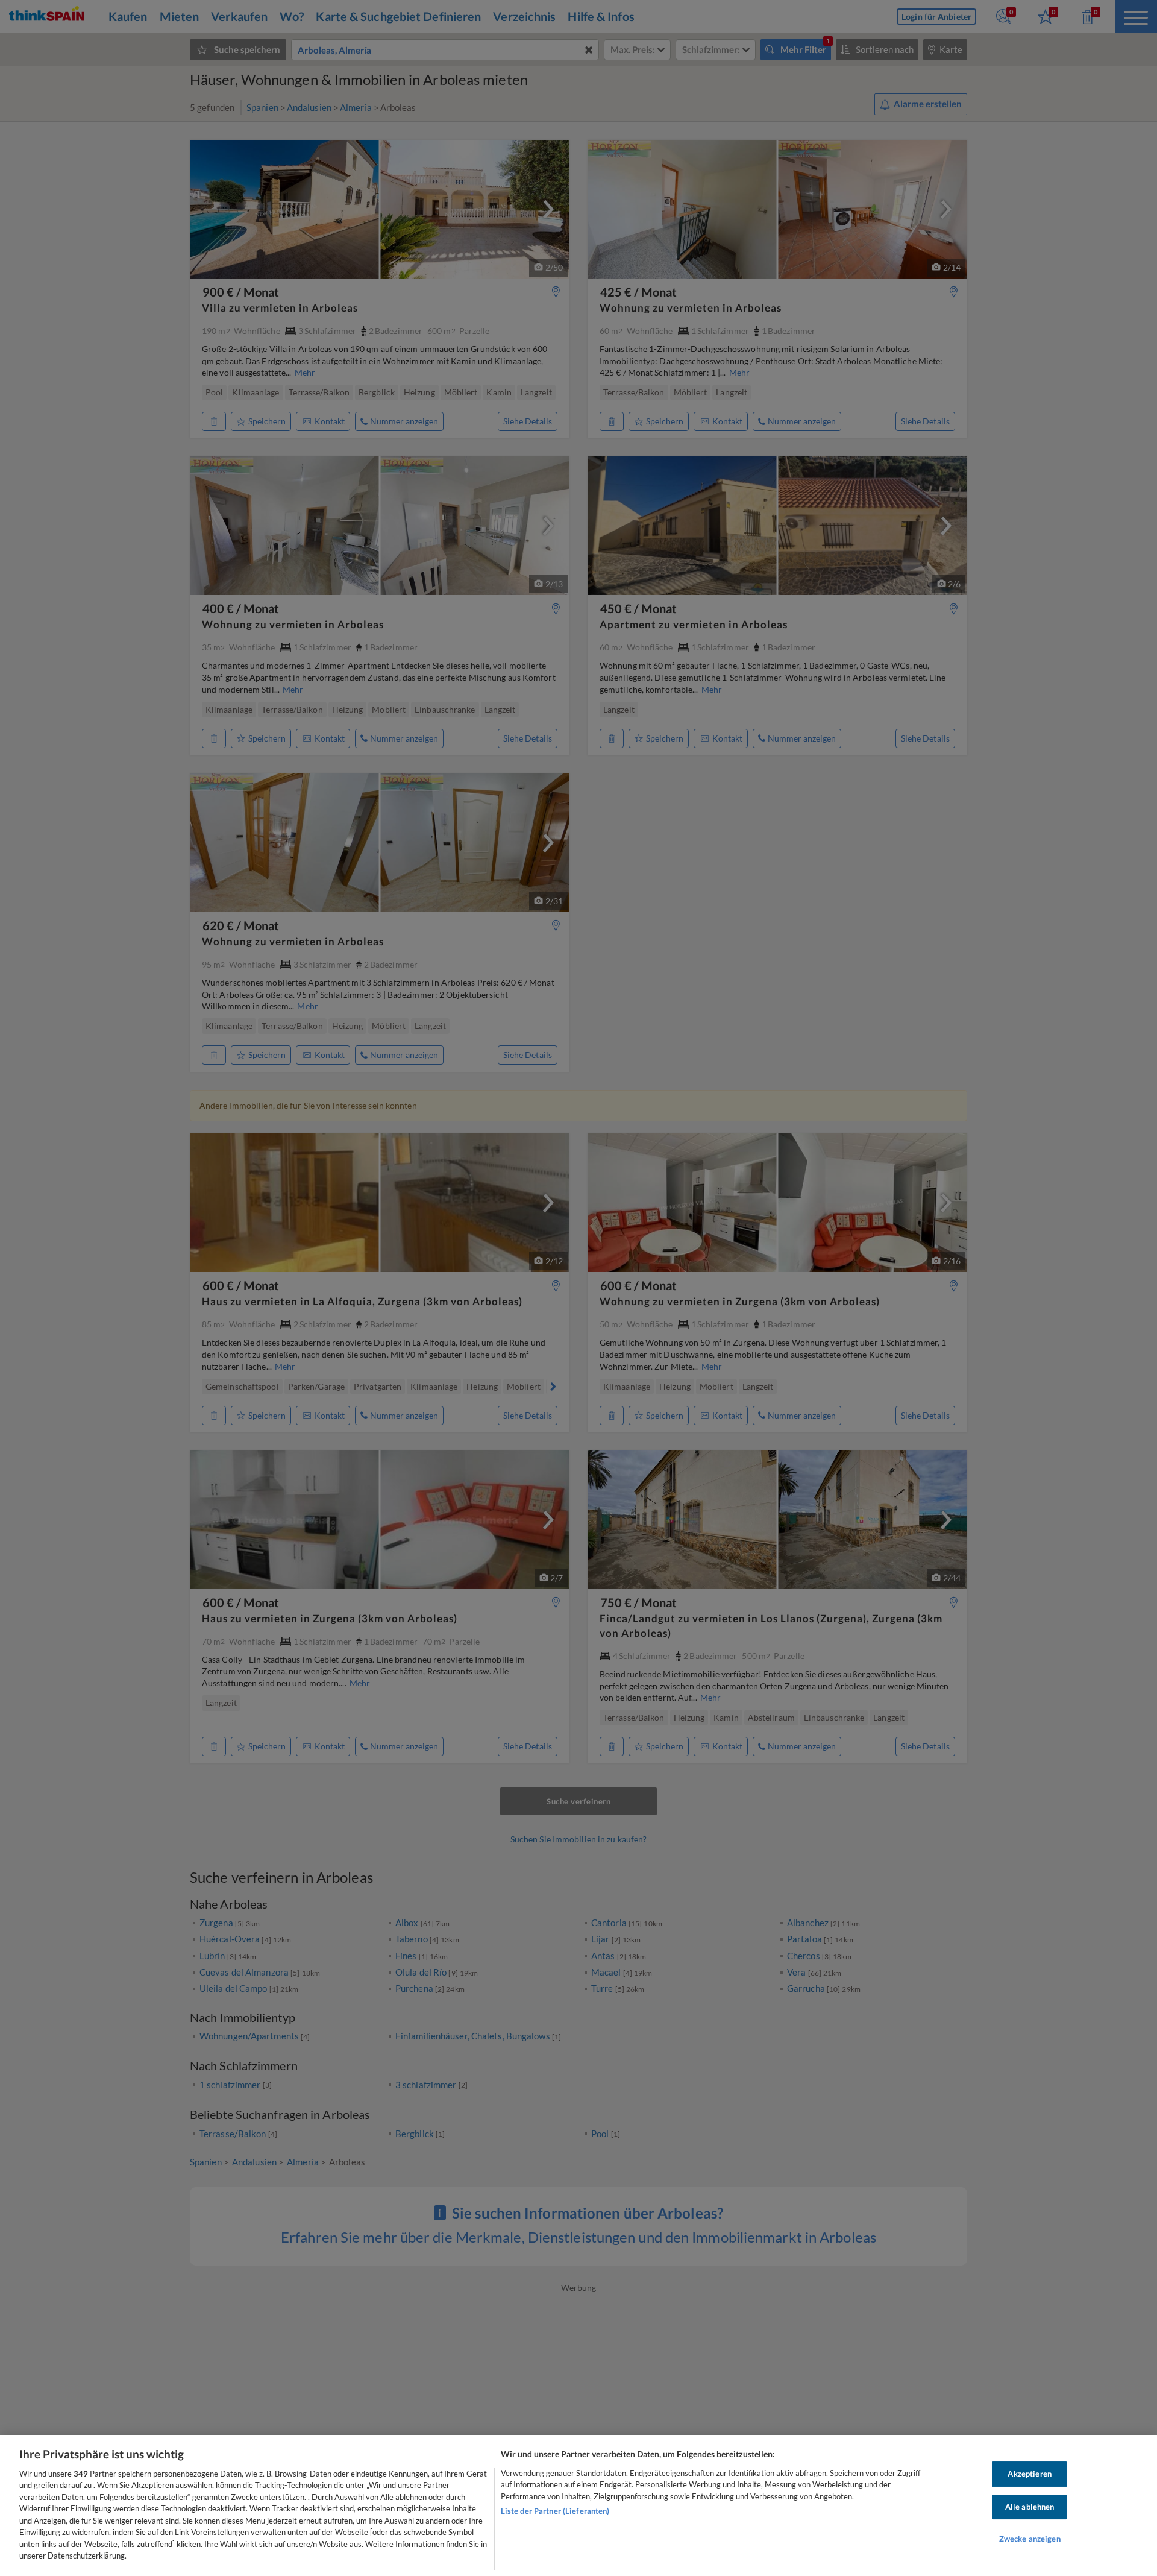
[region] (578, 2505)
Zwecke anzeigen (1030, 2539)
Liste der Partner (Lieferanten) (555, 2511)
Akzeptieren (1029, 2474)
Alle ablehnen (1030, 2507)
